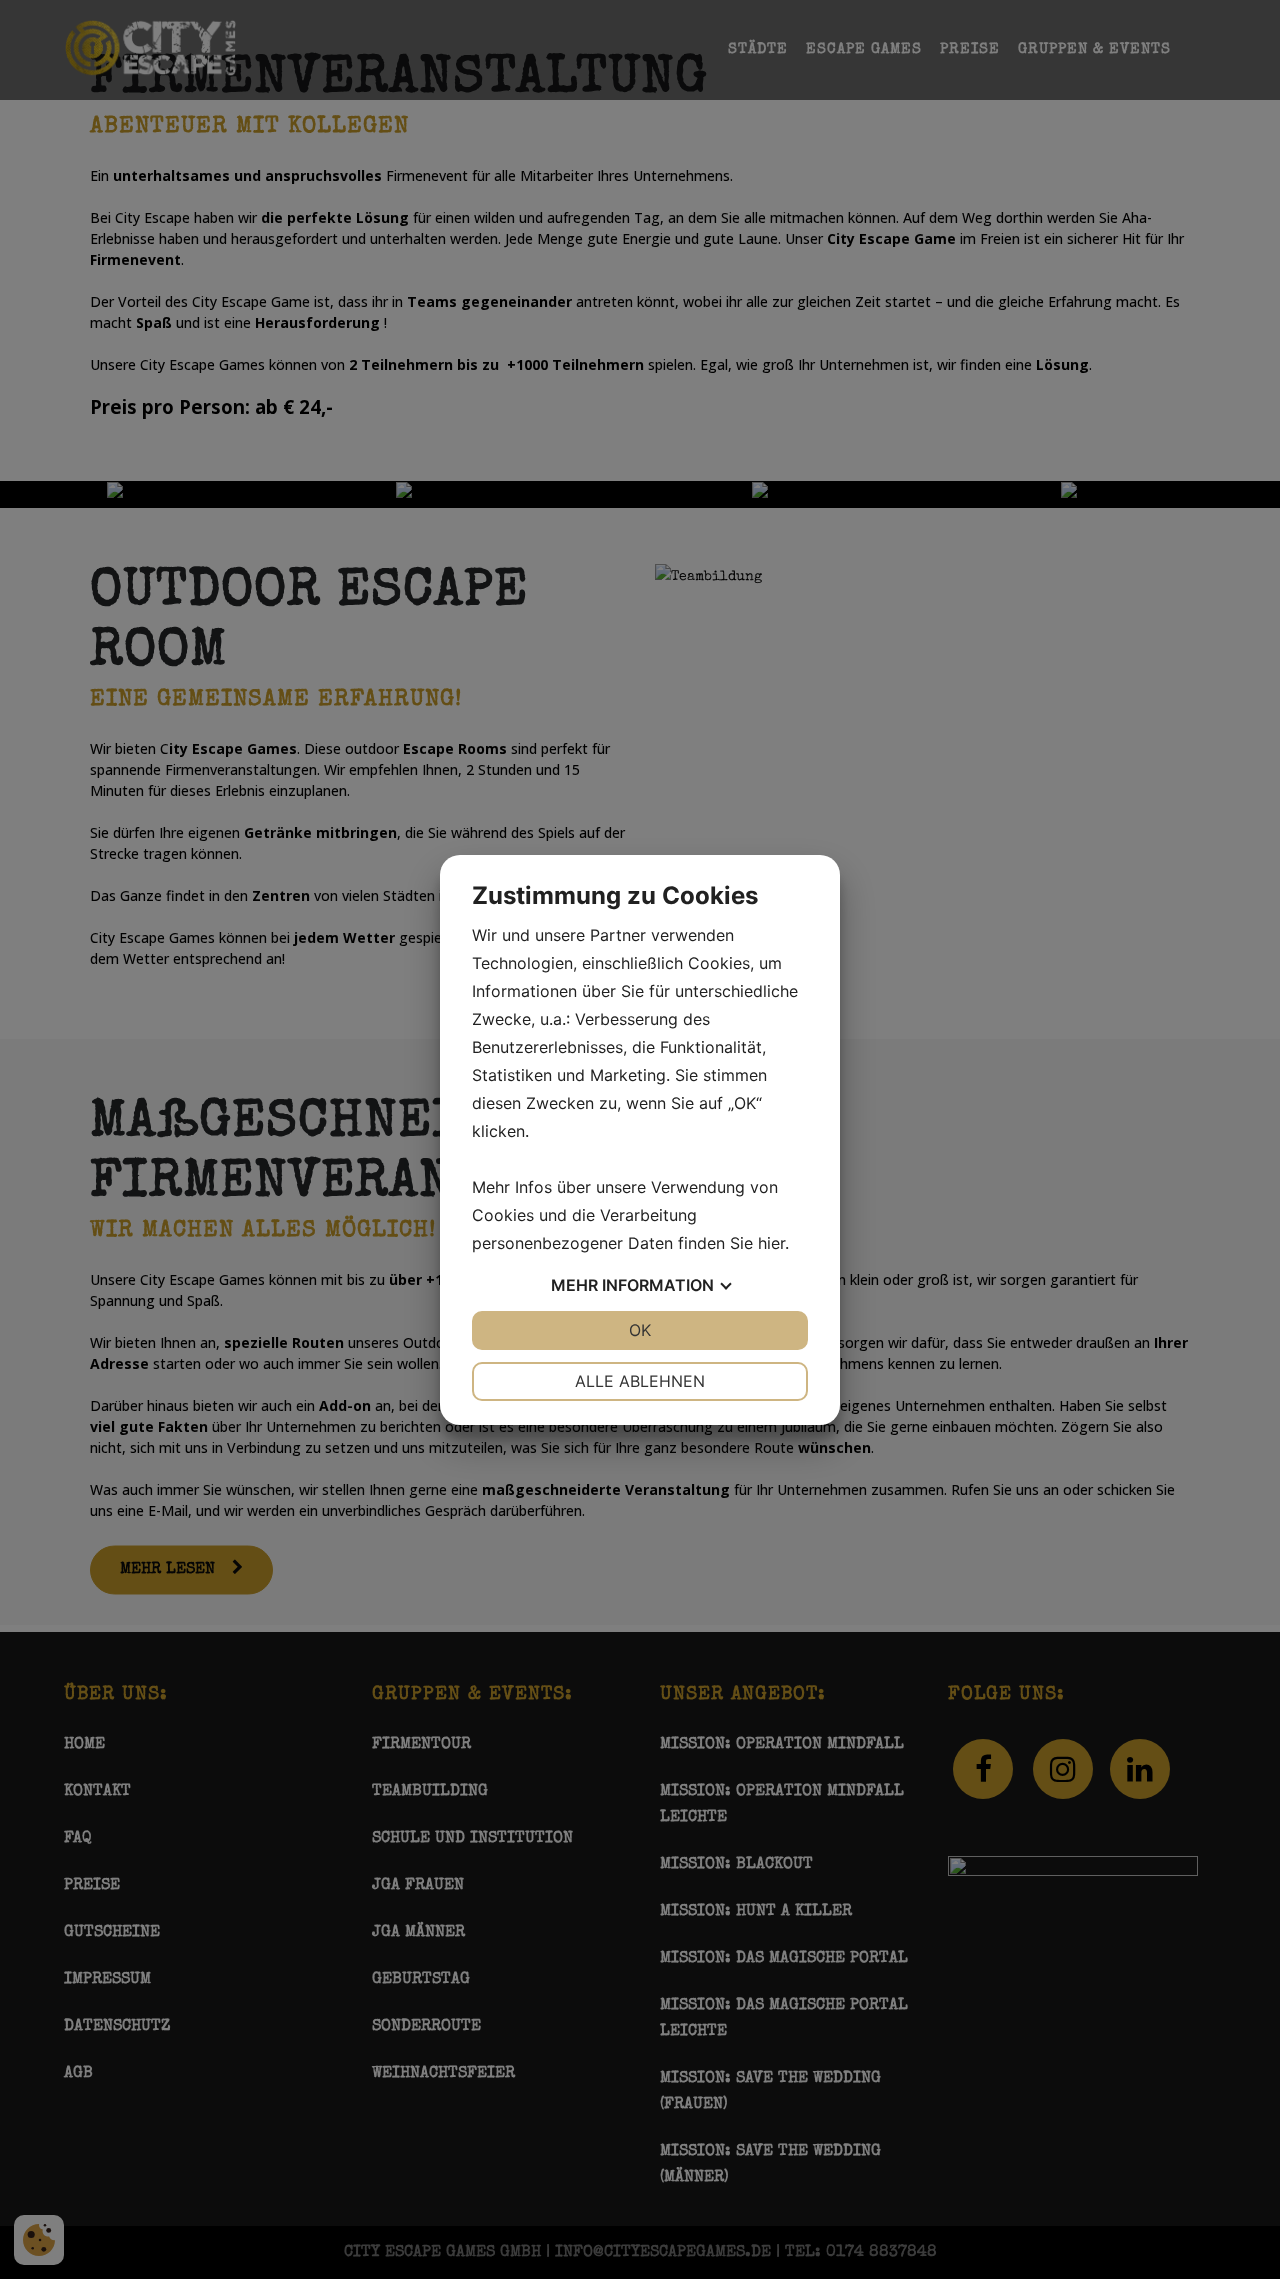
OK (640, 1330)
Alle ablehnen (640, 1381)
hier (771, 1243)
